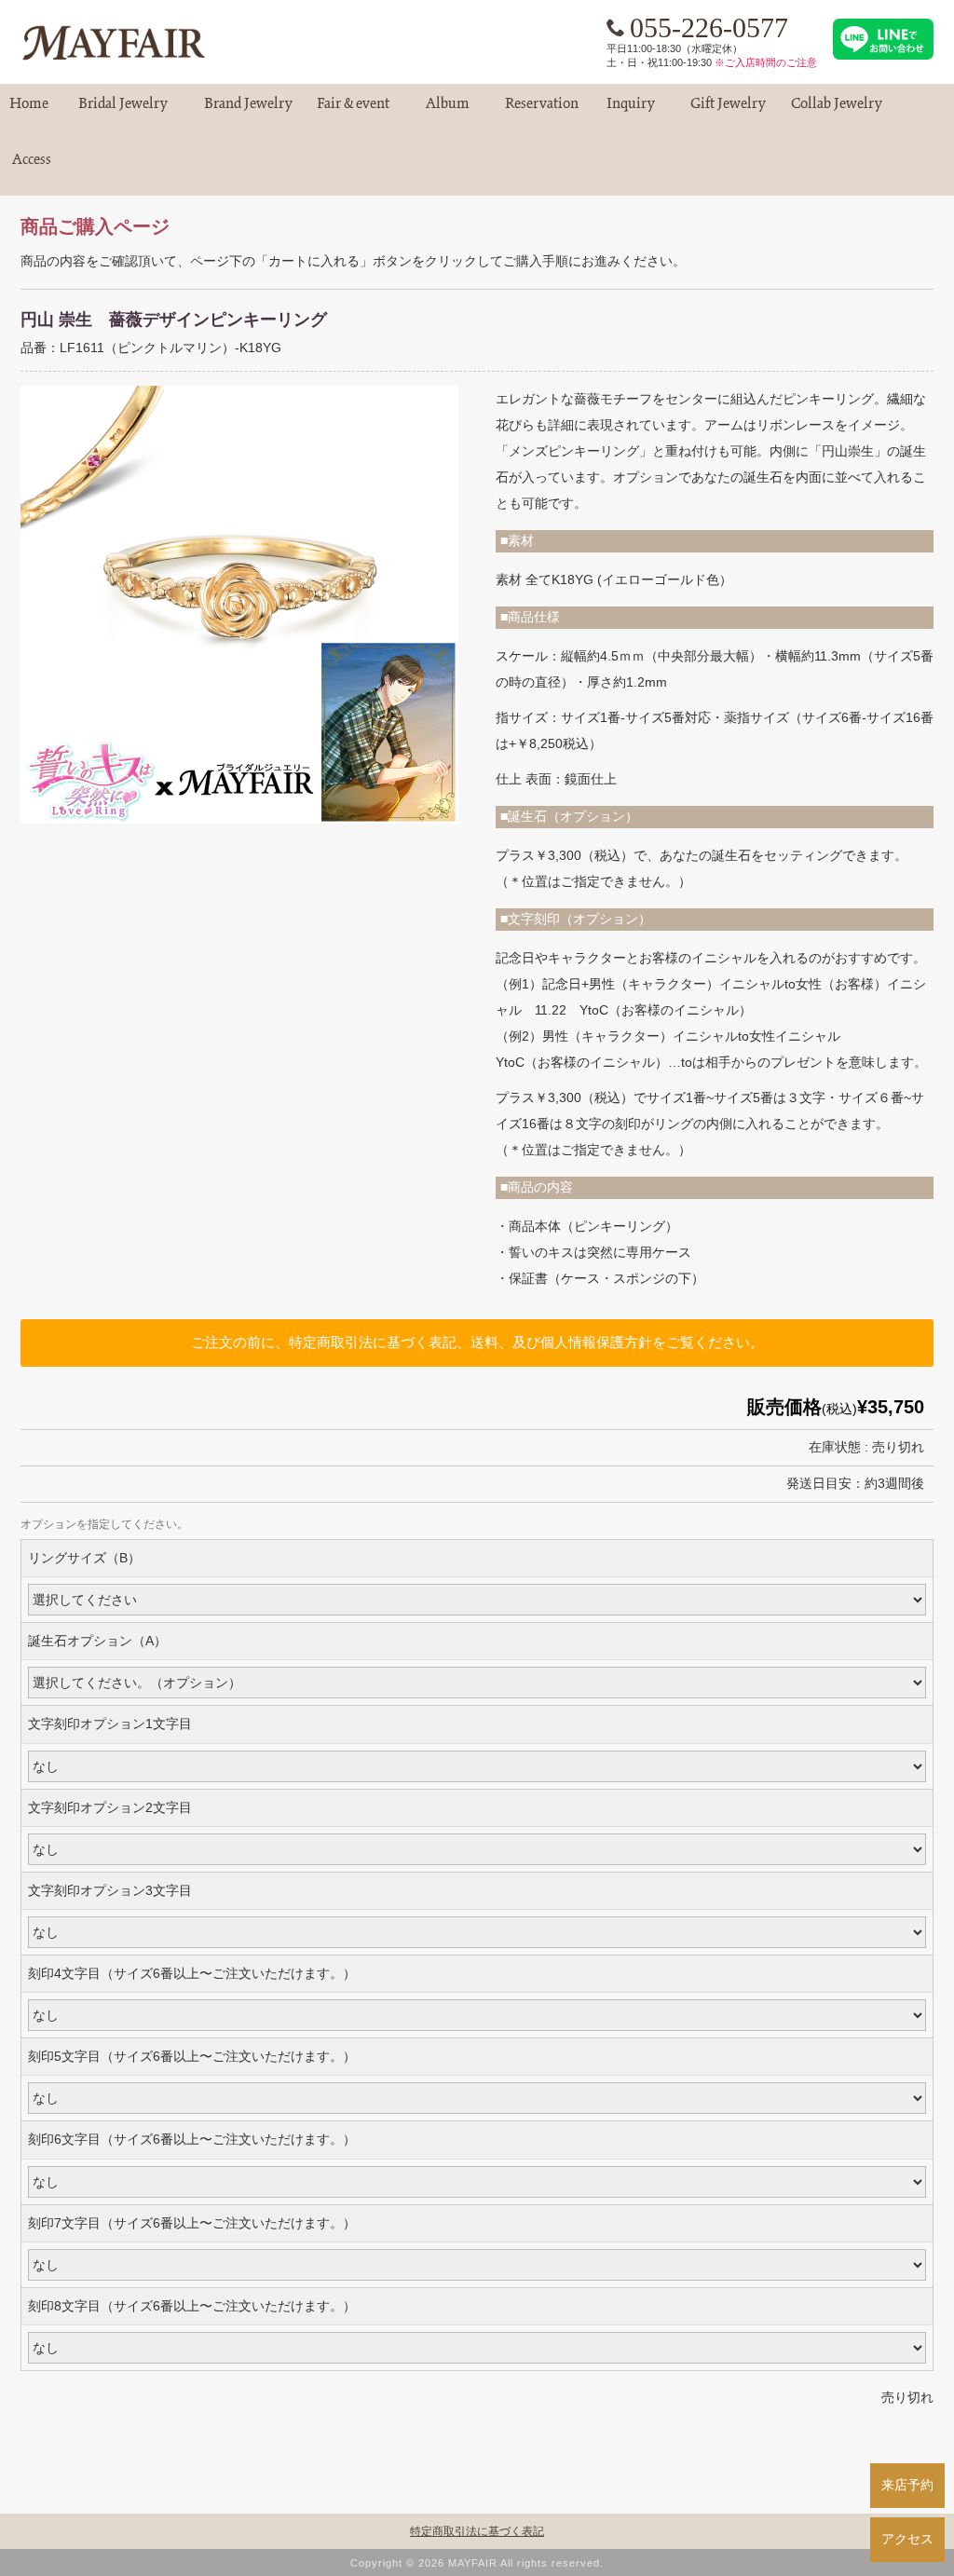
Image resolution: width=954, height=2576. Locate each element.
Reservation (542, 111)
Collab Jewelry (837, 111)
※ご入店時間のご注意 (766, 62)
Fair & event (353, 111)
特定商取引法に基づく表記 (477, 2531)
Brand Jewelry (248, 111)
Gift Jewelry (728, 111)
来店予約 (907, 2485)
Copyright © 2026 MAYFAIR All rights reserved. (477, 2563)
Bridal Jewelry (123, 111)
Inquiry (631, 111)
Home (29, 111)
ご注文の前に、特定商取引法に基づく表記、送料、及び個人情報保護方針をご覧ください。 (477, 1342)
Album (447, 111)
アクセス (907, 2539)
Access (32, 167)
